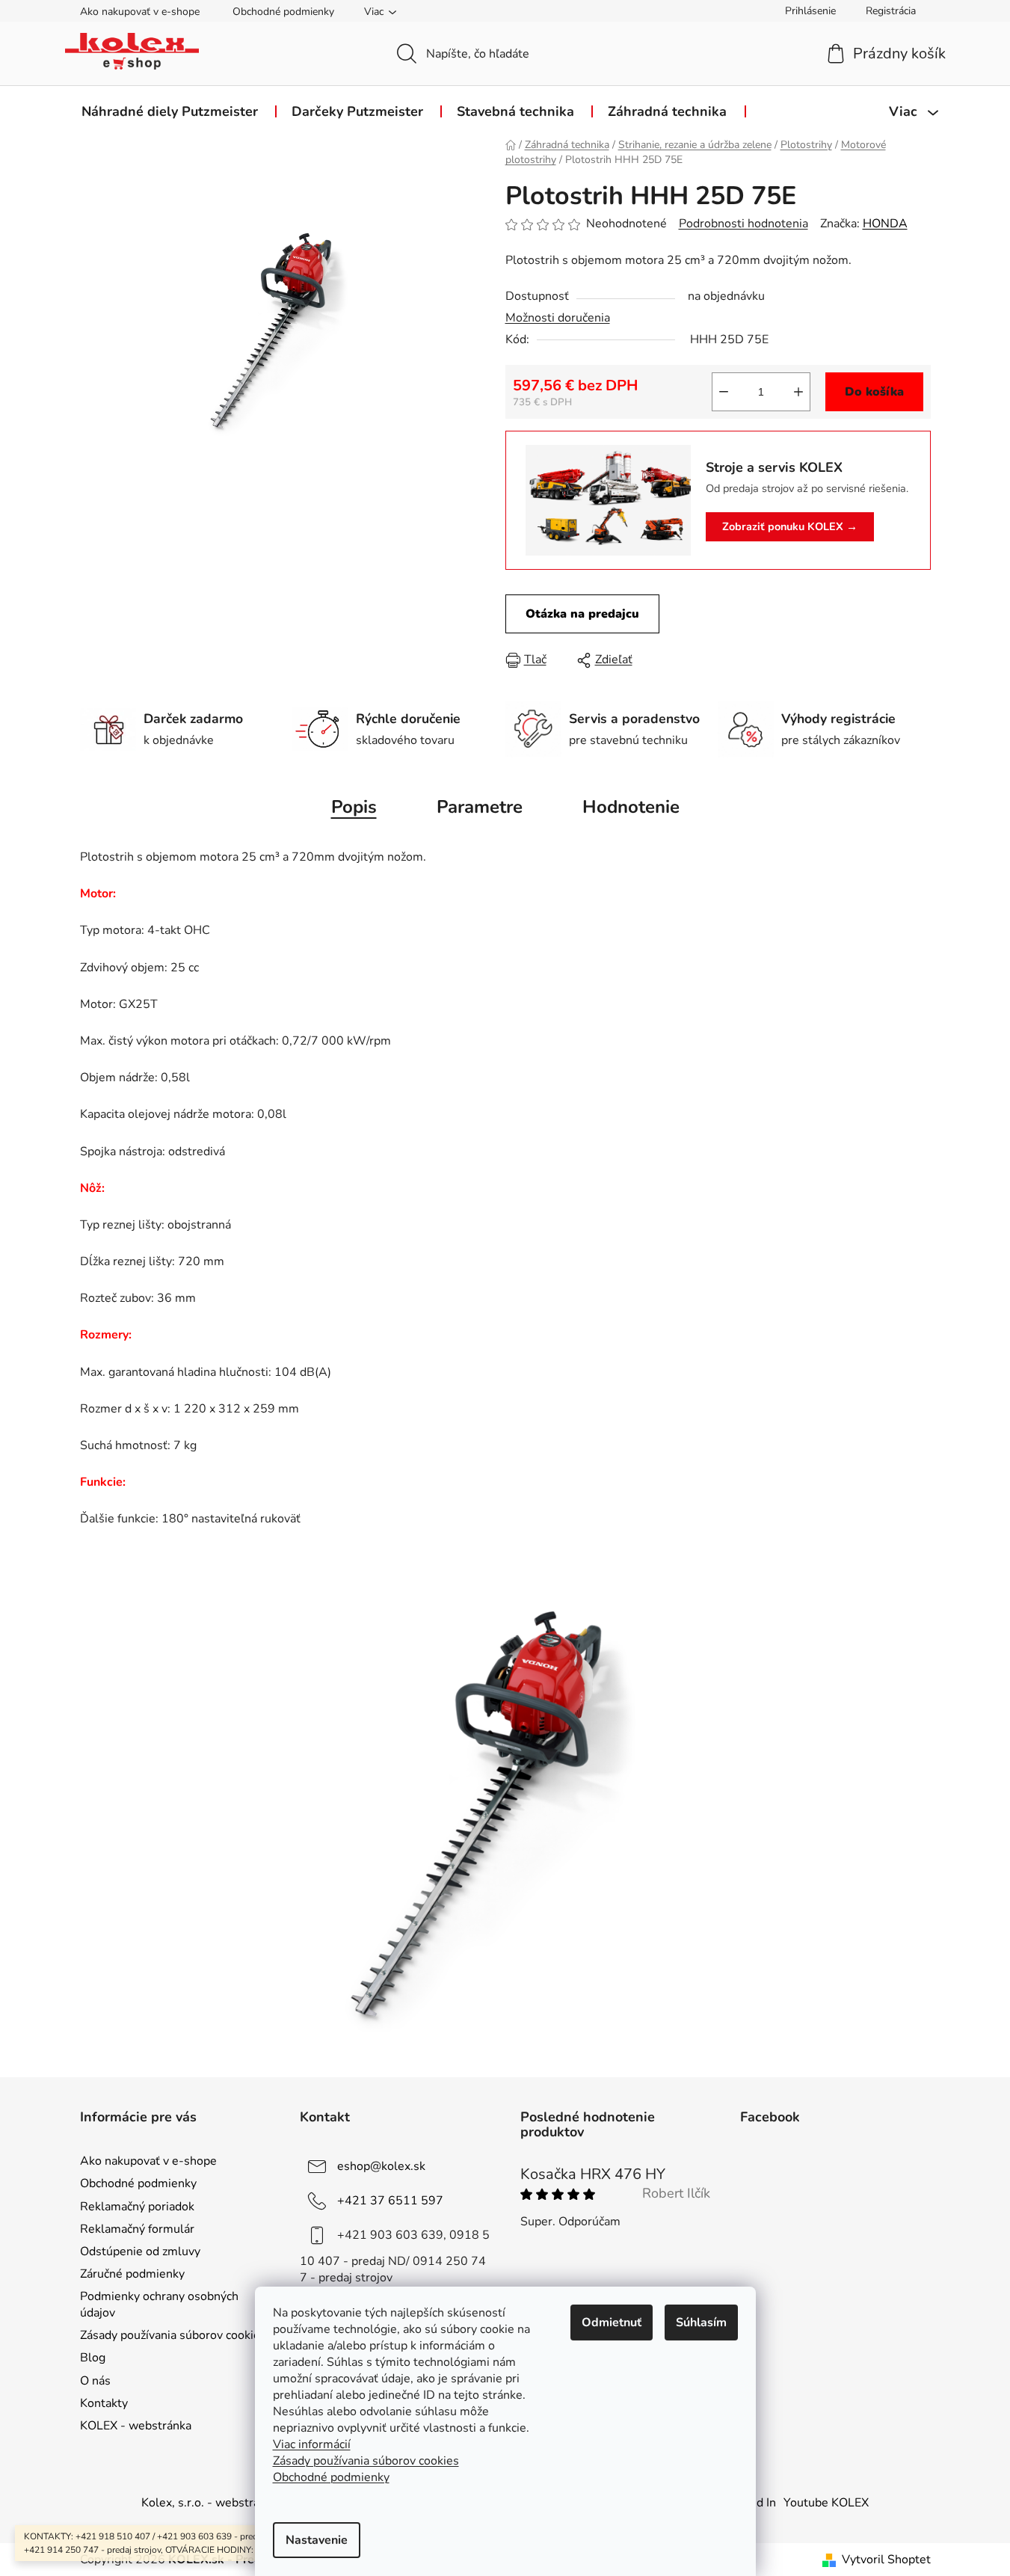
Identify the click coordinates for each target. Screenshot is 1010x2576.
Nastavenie (317, 2540)
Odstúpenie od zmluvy (140, 2251)
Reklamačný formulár (137, 2229)
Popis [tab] (354, 807)
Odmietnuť (612, 2323)
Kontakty (104, 2403)
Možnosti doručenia (558, 318)
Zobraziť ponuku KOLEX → (790, 526)
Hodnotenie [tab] (631, 807)
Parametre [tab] (480, 807)
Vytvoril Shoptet (886, 2560)
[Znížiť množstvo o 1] (724, 392)
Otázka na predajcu (582, 614)
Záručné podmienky (132, 2274)
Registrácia (891, 11)
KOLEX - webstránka (136, 2426)
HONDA (885, 224)
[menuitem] (170, 111)
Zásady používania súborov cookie (170, 2335)
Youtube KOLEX (826, 2503)
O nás (95, 2381)
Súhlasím (701, 2323)
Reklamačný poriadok (137, 2207)
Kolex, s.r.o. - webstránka (210, 2503)
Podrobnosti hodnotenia (743, 224)
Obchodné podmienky (283, 12)
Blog (93, 2358)
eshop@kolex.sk (381, 2166)
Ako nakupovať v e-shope (140, 12)
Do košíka (874, 392)
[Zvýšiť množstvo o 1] (798, 392)
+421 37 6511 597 (390, 2201)
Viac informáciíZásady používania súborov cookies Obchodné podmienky (366, 2461)
